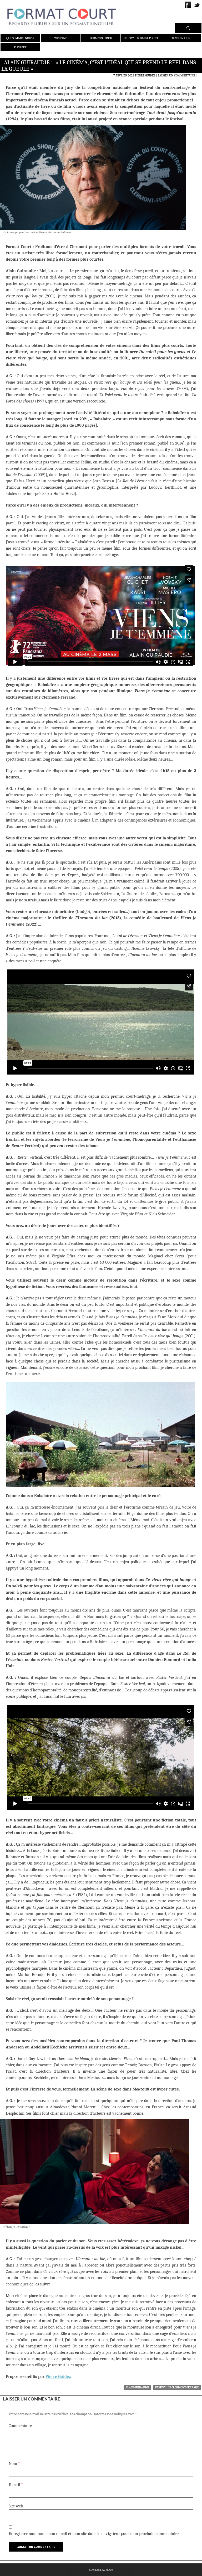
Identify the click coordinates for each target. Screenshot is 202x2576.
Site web (16, 2506)
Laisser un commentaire (176, 75)
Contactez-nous (101, 2570)
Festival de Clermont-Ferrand (177, 2387)
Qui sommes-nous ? (20, 38)
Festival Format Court (141, 38)
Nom (14, 2464)
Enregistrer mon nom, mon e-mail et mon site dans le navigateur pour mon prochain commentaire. (94, 2534)
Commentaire (20, 2426)
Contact (20, 47)
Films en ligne (181, 38)
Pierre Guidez (145, 75)
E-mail (16, 2485)
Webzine (60, 38)
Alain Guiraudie (137, 2387)
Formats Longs (101, 38)
